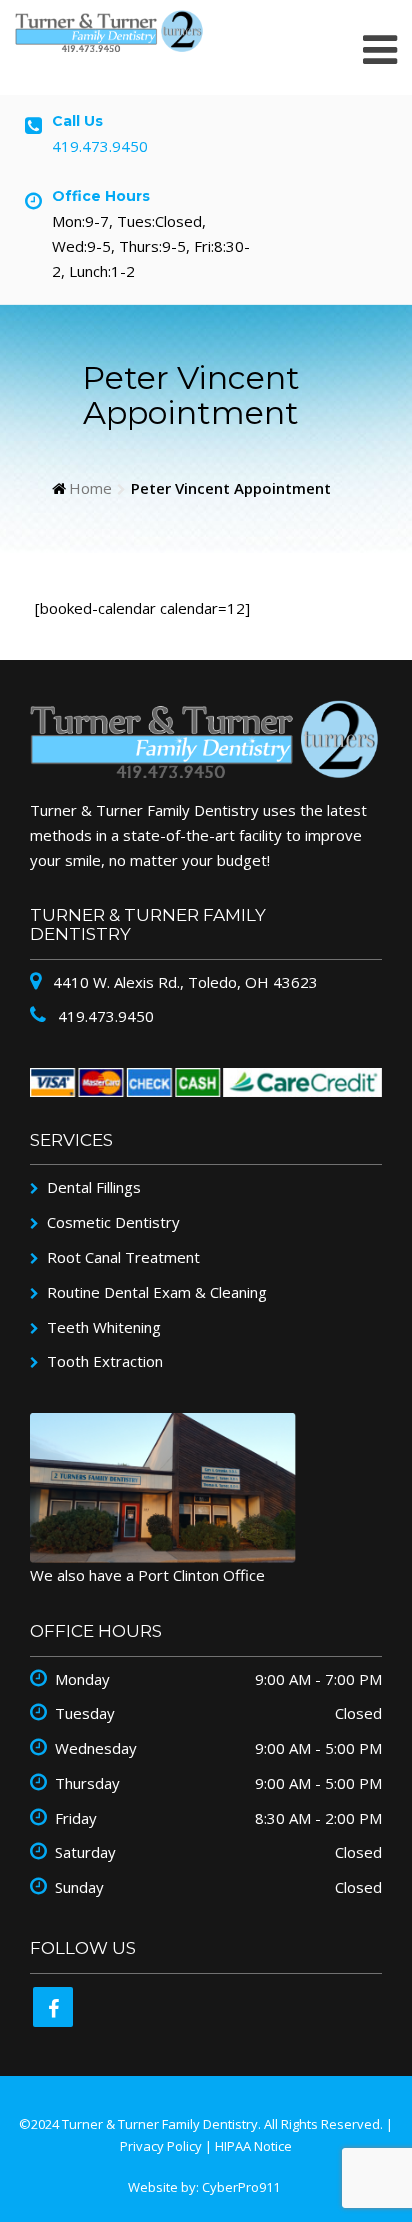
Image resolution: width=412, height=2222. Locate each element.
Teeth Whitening (104, 1327)
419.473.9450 (100, 146)
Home (90, 489)
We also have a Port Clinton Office (147, 1575)
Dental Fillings (94, 1187)
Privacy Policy (161, 2146)
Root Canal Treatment (123, 1257)
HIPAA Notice (253, 2146)
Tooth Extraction (105, 1361)
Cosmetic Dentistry (113, 1222)
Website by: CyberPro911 (204, 2187)
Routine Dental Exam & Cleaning (157, 1292)
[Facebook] (53, 2007)
